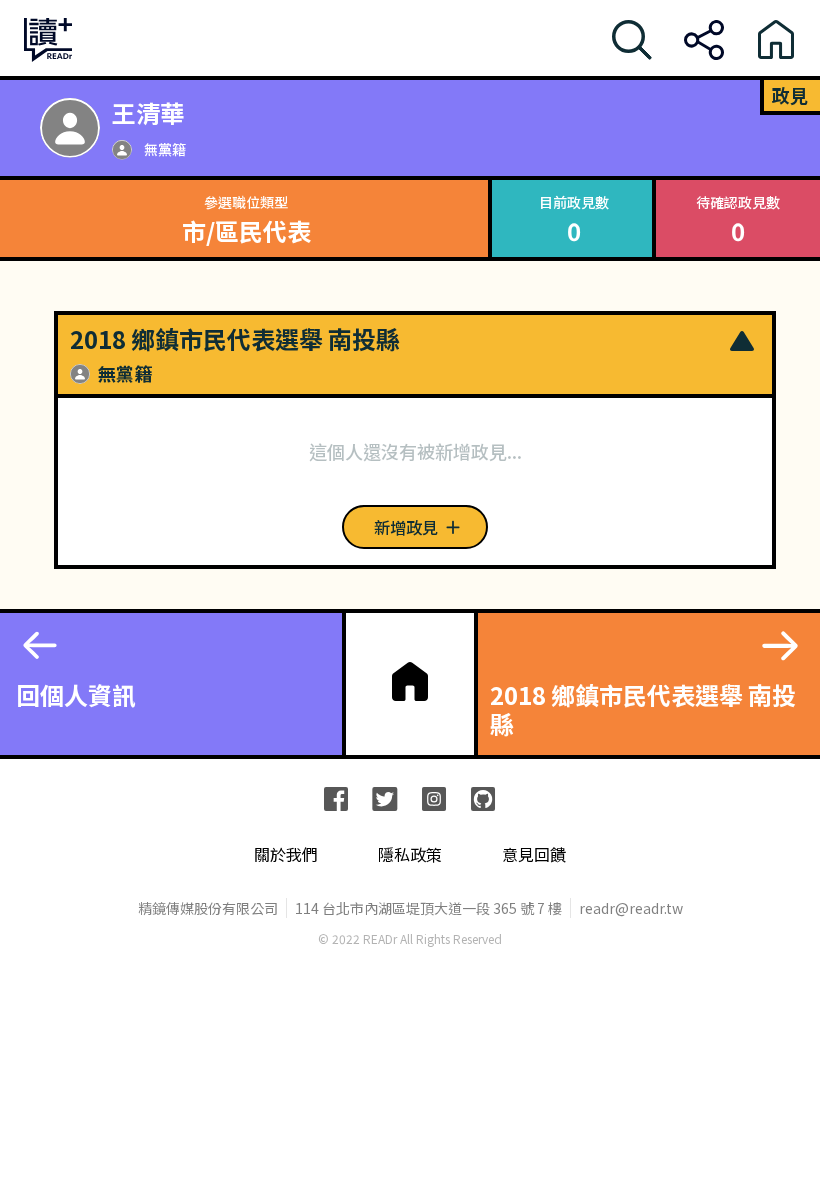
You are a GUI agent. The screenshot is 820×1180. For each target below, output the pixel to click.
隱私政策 (410, 854)
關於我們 (286, 854)
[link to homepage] (410, 682)
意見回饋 (534, 854)
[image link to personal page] (70, 128)
